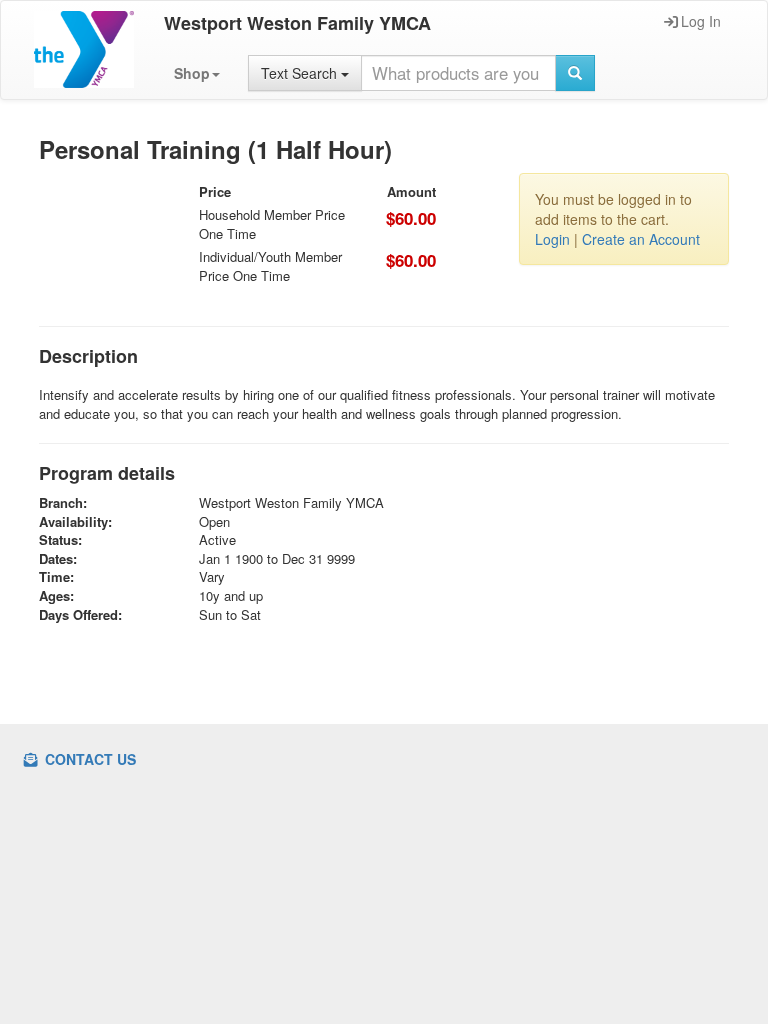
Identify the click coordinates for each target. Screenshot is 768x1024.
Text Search (301, 73)
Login (552, 239)
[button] (197, 73)
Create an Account (641, 239)
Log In (701, 21)
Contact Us (88, 759)
